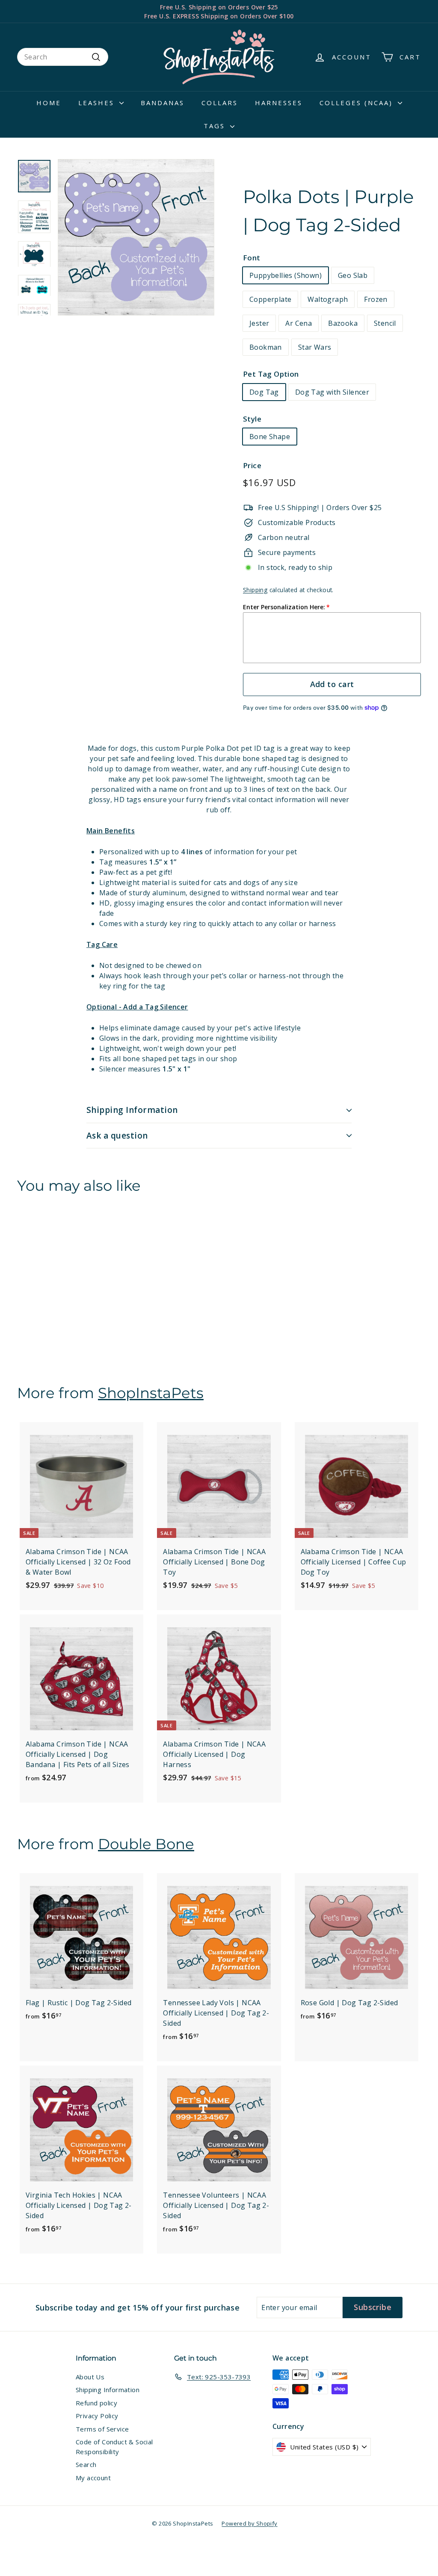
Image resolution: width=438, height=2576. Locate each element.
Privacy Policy (97, 2416)
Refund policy (96, 2403)
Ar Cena (299, 323)
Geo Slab (353, 275)
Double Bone (146, 1844)
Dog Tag (264, 392)
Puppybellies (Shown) (286, 275)
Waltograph (328, 299)
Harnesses (279, 103)
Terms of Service (102, 2429)
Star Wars (315, 347)
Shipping (255, 590)
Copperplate (270, 299)
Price (252, 465)
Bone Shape (270, 437)
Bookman (266, 347)
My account (93, 2478)
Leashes (98, 103)
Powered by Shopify (249, 2523)
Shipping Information (132, 1110)
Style (252, 419)
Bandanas (163, 103)
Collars (220, 103)
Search (86, 2464)
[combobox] (63, 57)
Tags (216, 126)
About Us (90, 2377)
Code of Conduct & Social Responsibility (114, 2447)
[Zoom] (136, 237)
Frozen (376, 299)
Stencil (385, 323)
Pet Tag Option (271, 374)
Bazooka (343, 323)
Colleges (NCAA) (358, 103)
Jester (259, 323)
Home (49, 103)
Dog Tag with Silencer (332, 392)
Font (252, 258)
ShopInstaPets (151, 1393)
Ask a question (117, 1136)
